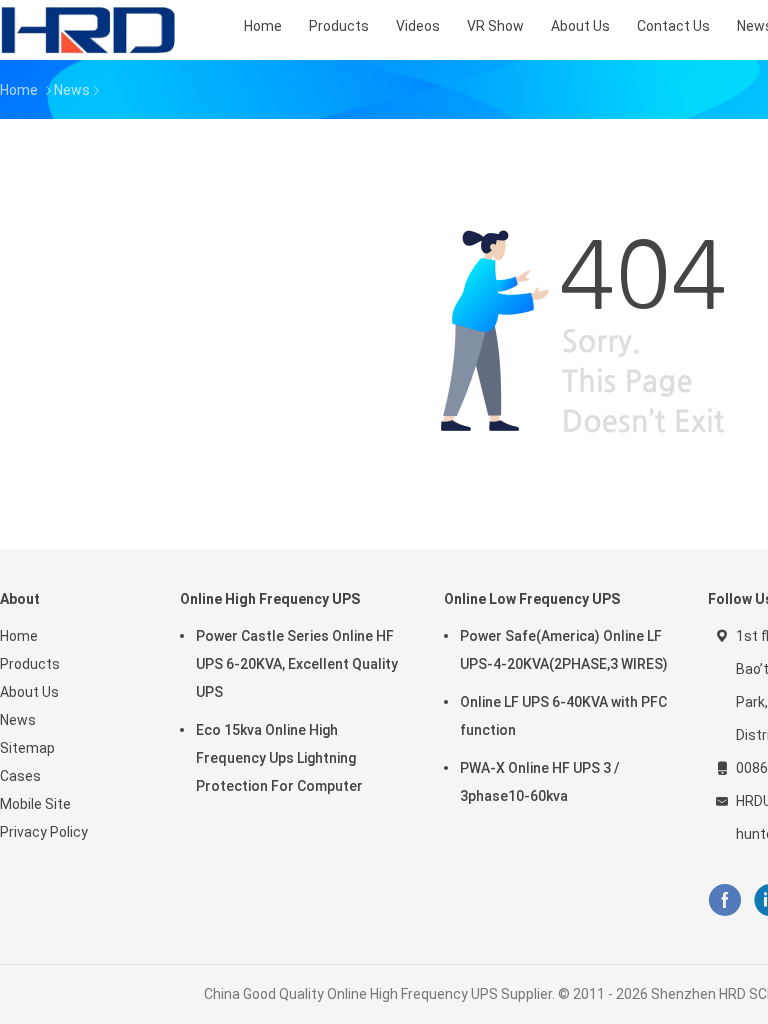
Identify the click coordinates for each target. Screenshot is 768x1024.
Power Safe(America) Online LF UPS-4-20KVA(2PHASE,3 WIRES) (564, 650)
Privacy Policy (44, 832)
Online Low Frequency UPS (532, 599)
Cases (20, 776)
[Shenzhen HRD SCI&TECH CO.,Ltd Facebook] (724, 900)
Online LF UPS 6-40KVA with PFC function (563, 716)
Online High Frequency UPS (270, 599)
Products (30, 664)
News (18, 720)
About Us (29, 692)
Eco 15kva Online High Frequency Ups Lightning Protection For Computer (279, 758)
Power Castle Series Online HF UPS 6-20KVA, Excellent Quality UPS (297, 664)
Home (19, 636)
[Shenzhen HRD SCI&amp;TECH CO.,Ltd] (88, 30)
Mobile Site (35, 804)
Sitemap (27, 748)
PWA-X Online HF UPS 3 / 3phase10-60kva (540, 782)
